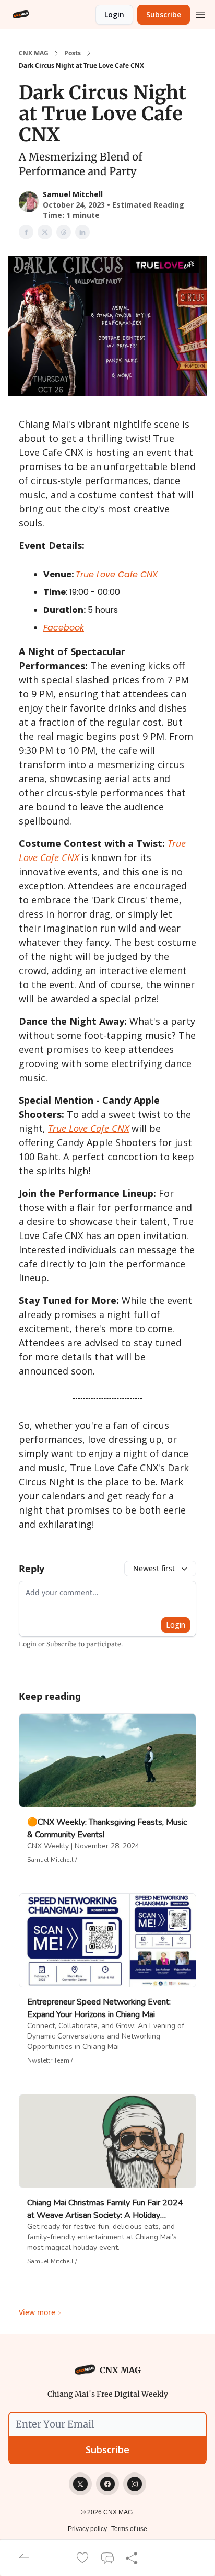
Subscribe (164, 14)
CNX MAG (34, 53)
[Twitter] (80, 2484)
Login (114, 14)
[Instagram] (135, 2484)
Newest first (154, 1568)
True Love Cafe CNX (117, 574)
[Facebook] (107, 2484)
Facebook (64, 628)
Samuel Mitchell (73, 194)
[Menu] (200, 13)
